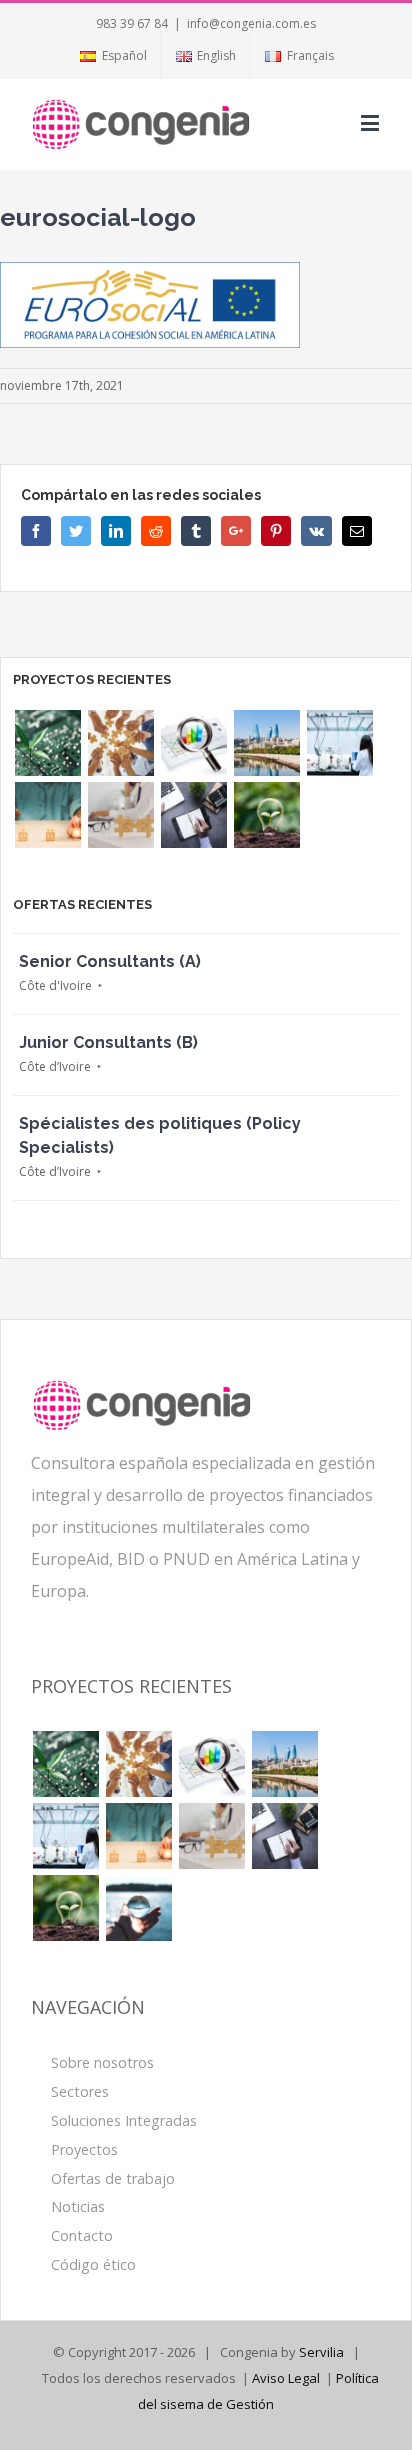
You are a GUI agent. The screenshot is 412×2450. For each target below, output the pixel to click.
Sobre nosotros (102, 2062)
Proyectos (84, 2149)
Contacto (82, 2235)
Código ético (93, 2264)
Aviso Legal (286, 2378)
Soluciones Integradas (124, 2120)
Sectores (80, 2091)
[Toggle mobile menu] (371, 122)
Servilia (321, 2352)
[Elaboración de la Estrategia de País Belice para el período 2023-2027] (120, 743)
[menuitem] (112, 56)
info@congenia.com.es (251, 23)
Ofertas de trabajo (113, 2178)
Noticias (78, 2206)
